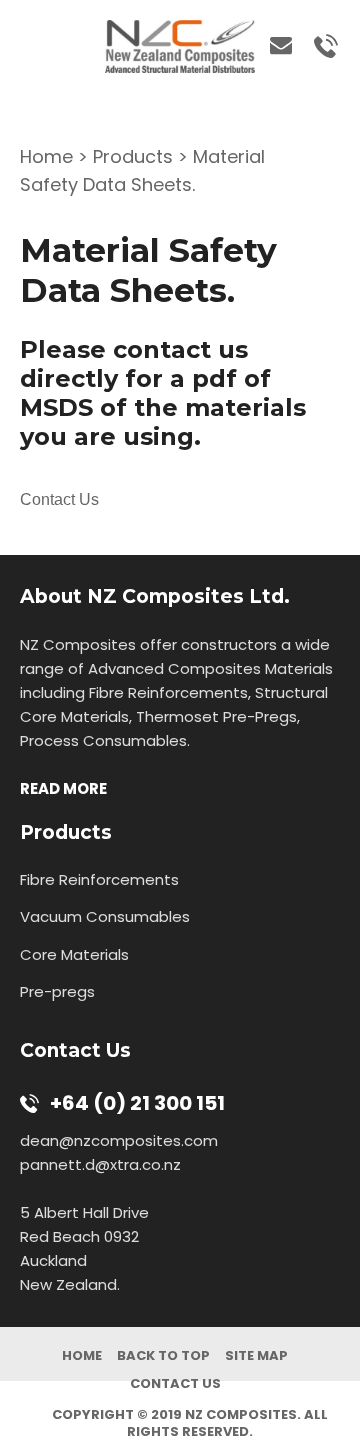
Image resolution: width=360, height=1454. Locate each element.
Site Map (256, 1355)
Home (46, 156)
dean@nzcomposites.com (119, 1140)
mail (274, 46)
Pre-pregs (57, 991)
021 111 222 (319, 46)
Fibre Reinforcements (99, 879)
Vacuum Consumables (105, 916)
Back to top (163, 1355)
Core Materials (74, 954)
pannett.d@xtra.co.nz (102, 1164)
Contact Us (59, 499)
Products (133, 156)
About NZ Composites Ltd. (155, 596)
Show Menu (32, 42)
